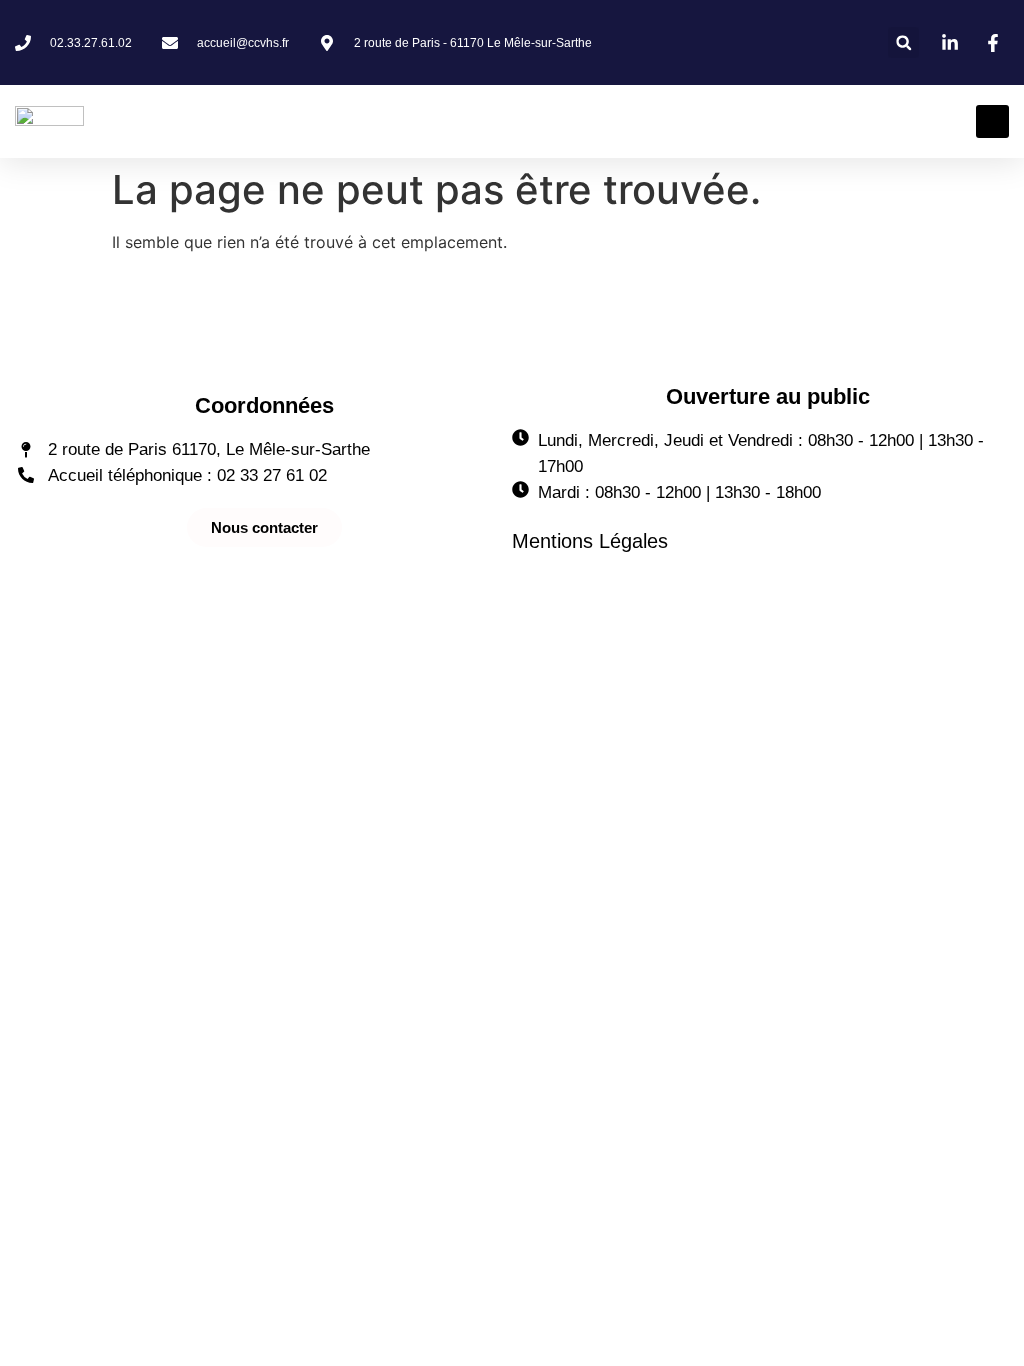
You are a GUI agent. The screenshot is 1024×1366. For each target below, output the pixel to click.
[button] (903, 42)
